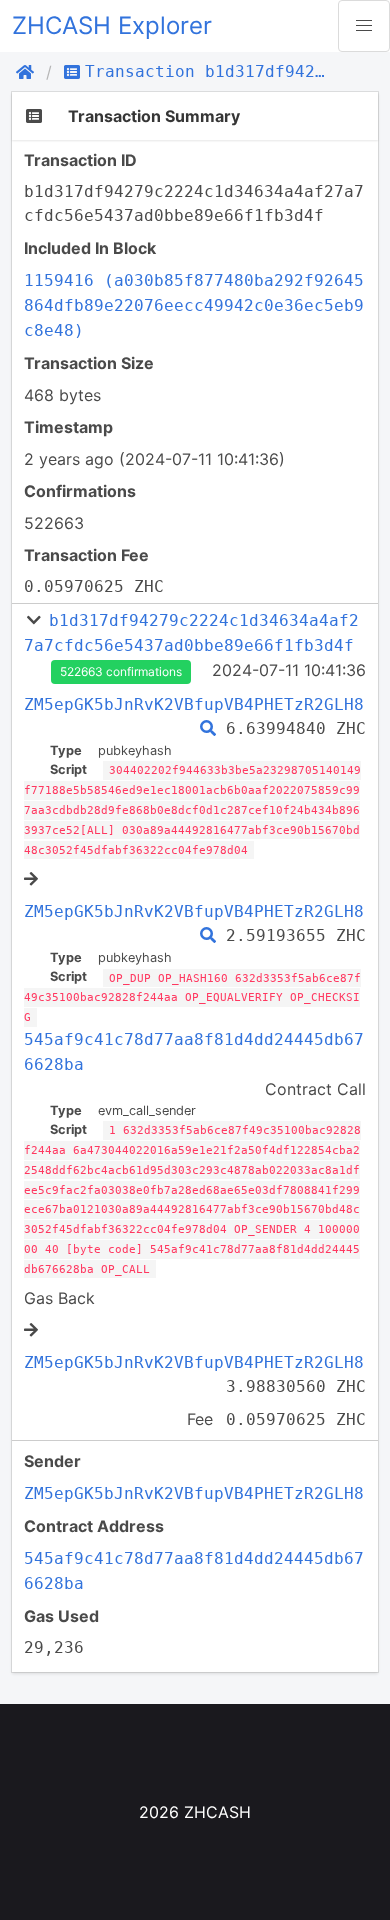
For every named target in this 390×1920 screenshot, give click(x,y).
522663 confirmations (121, 671)
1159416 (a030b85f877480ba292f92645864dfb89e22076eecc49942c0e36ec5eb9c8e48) (194, 305)
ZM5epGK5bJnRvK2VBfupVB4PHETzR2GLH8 (194, 704)
